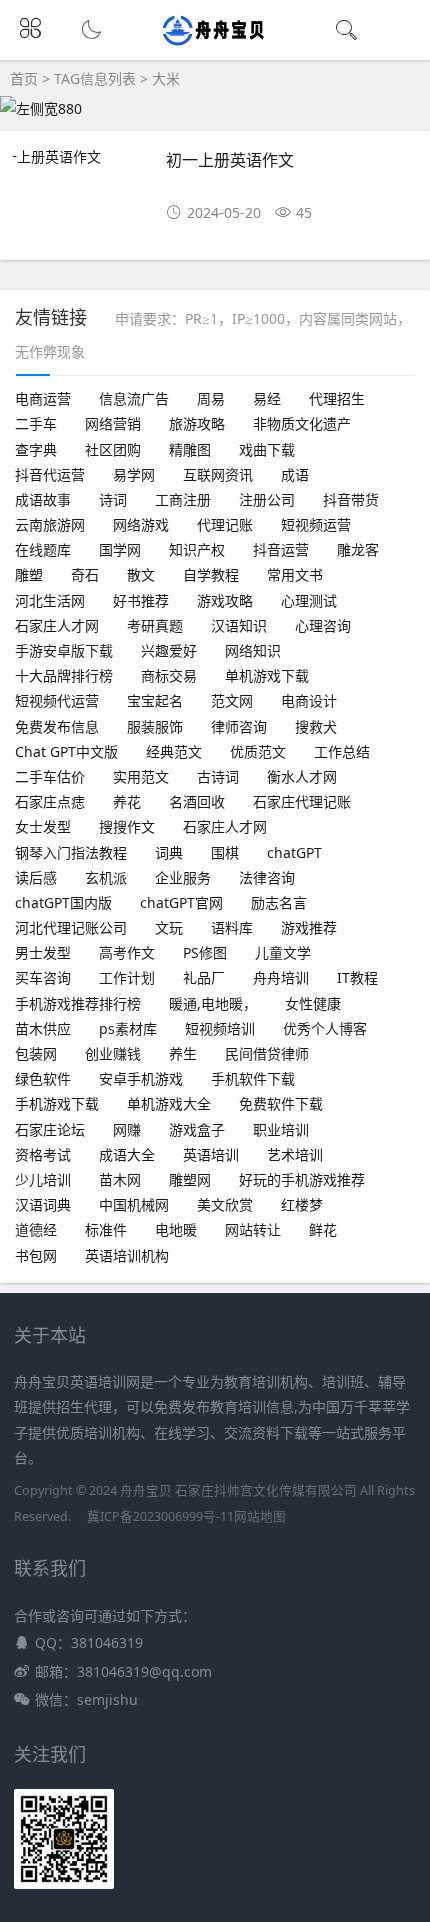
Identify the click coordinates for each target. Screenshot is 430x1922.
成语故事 (43, 499)
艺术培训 (295, 1154)
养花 (127, 801)
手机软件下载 (253, 1078)
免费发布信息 (57, 726)
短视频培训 (220, 1028)
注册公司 (267, 499)
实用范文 (141, 776)
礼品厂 (204, 977)
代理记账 (225, 524)
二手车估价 (50, 776)
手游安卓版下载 (64, 650)
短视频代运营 (57, 700)
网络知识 (253, 650)
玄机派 (106, 877)
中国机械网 (134, 1204)
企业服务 (183, 877)
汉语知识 (239, 625)
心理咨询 (323, 625)
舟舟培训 (281, 977)
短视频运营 (316, 524)
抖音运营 (281, 549)
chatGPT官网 (181, 902)
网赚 (127, 1129)
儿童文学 (283, 952)
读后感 (36, 877)
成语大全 (127, 1154)
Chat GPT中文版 (66, 751)
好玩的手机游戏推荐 (302, 1179)
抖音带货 (351, 499)
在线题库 (43, 549)
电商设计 (309, 700)
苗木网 (120, 1179)
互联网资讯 (218, 474)
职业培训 (281, 1129)
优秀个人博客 (325, 1028)
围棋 (225, 852)
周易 (211, 398)
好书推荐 (141, 600)
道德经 (36, 1229)
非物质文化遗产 (302, 423)
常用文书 (295, 574)
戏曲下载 (267, 449)
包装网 (36, 1053)
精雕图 (190, 449)
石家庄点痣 (50, 801)
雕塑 (29, 574)
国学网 (120, 549)
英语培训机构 (127, 1255)
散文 (141, 574)
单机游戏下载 (267, 675)
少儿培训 (43, 1179)
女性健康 (313, 1003)
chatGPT (294, 852)
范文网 (232, 700)
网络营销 (113, 423)
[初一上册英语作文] (81, 156)
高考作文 (127, 952)
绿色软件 (43, 1078)
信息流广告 (134, 398)
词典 (169, 852)
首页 (24, 78)
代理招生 (337, 398)
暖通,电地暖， (213, 1003)
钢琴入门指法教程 (71, 852)
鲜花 (323, 1229)
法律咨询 (267, 877)
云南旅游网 (50, 524)
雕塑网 (190, 1179)
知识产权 (197, 549)
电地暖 (176, 1229)
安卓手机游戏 (141, 1078)
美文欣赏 (225, 1204)
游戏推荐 (309, 927)
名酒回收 (197, 801)
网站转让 (253, 1229)
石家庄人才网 (57, 625)
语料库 (232, 927)
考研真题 (155, 625)
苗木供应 (43, 1028)
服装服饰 (155, 726)
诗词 (113, 499)
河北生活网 (50, 600)
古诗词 (218, 776)
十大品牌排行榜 (64, 675)
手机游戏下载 (57, 1103)
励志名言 (279, 902)
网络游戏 (141, 524)
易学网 (134, 474)
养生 (183, 1053)
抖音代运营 (50, 474)
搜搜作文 (127, 826)
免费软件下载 (281, 1103)
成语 (295, 474)
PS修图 (205, 952)
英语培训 (211, 1154)
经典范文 (174, 751)
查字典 (36, 449)
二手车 (36, 423)
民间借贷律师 (267, 1053)
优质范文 (258, 751)
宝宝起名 (155, 700)
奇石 (85, 574)
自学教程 (211, 574)
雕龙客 (358, 549)
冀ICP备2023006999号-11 (160, 1516)
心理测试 (309, 600)
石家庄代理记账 (302, 801)
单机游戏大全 (169, 1103)
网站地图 (260, 1516)
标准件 (106, 1229)
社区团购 (113, 449)
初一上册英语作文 (230, 159)
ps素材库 (128, 1028)
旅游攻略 (197, 423)
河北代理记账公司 (71, 927)
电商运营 (43, 398)
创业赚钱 (113, 1053)
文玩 (169, 927)
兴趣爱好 (169, 650)
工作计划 (127, 977)
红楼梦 (302, 1204)
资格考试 (43, 1154)
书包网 (36, 1255)
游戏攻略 (225, 600)
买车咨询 (43, 977)
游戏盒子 (197, 1129)
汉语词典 (43, 1204)
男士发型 (43, 952)
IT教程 (357, 977)
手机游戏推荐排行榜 (78, 1003)
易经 (267, 398)
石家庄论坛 (50, 1129)
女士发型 (43, 826)
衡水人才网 (302, 776)
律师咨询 (239, 726)
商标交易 (169, 675)
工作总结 (342, 751)
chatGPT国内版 (63, 902)
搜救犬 (316, 726)
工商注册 (183, 499)
